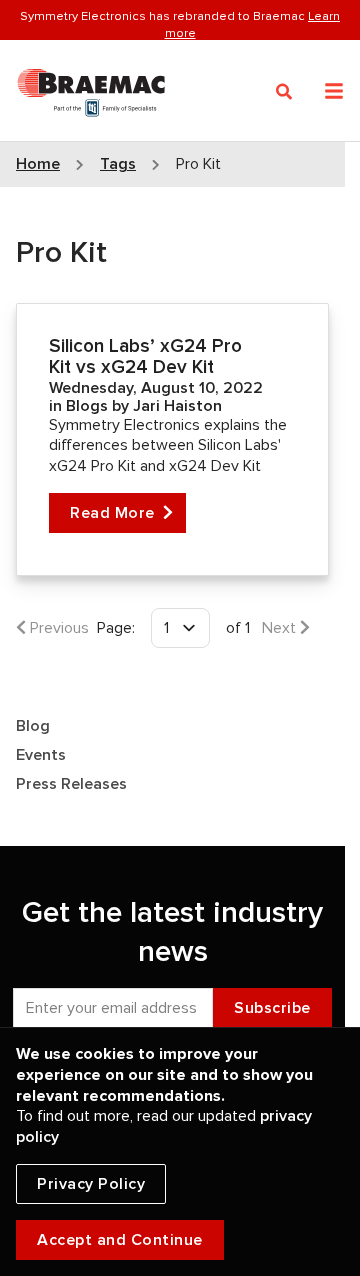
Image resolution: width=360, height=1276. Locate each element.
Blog (33, 726)
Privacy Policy (91, 1184)
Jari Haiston (177, 406)
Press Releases (71, 784)
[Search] (284, 92)
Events (41, 755)
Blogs (89, 406)
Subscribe (272, 1008)
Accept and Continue (120, 1240)
